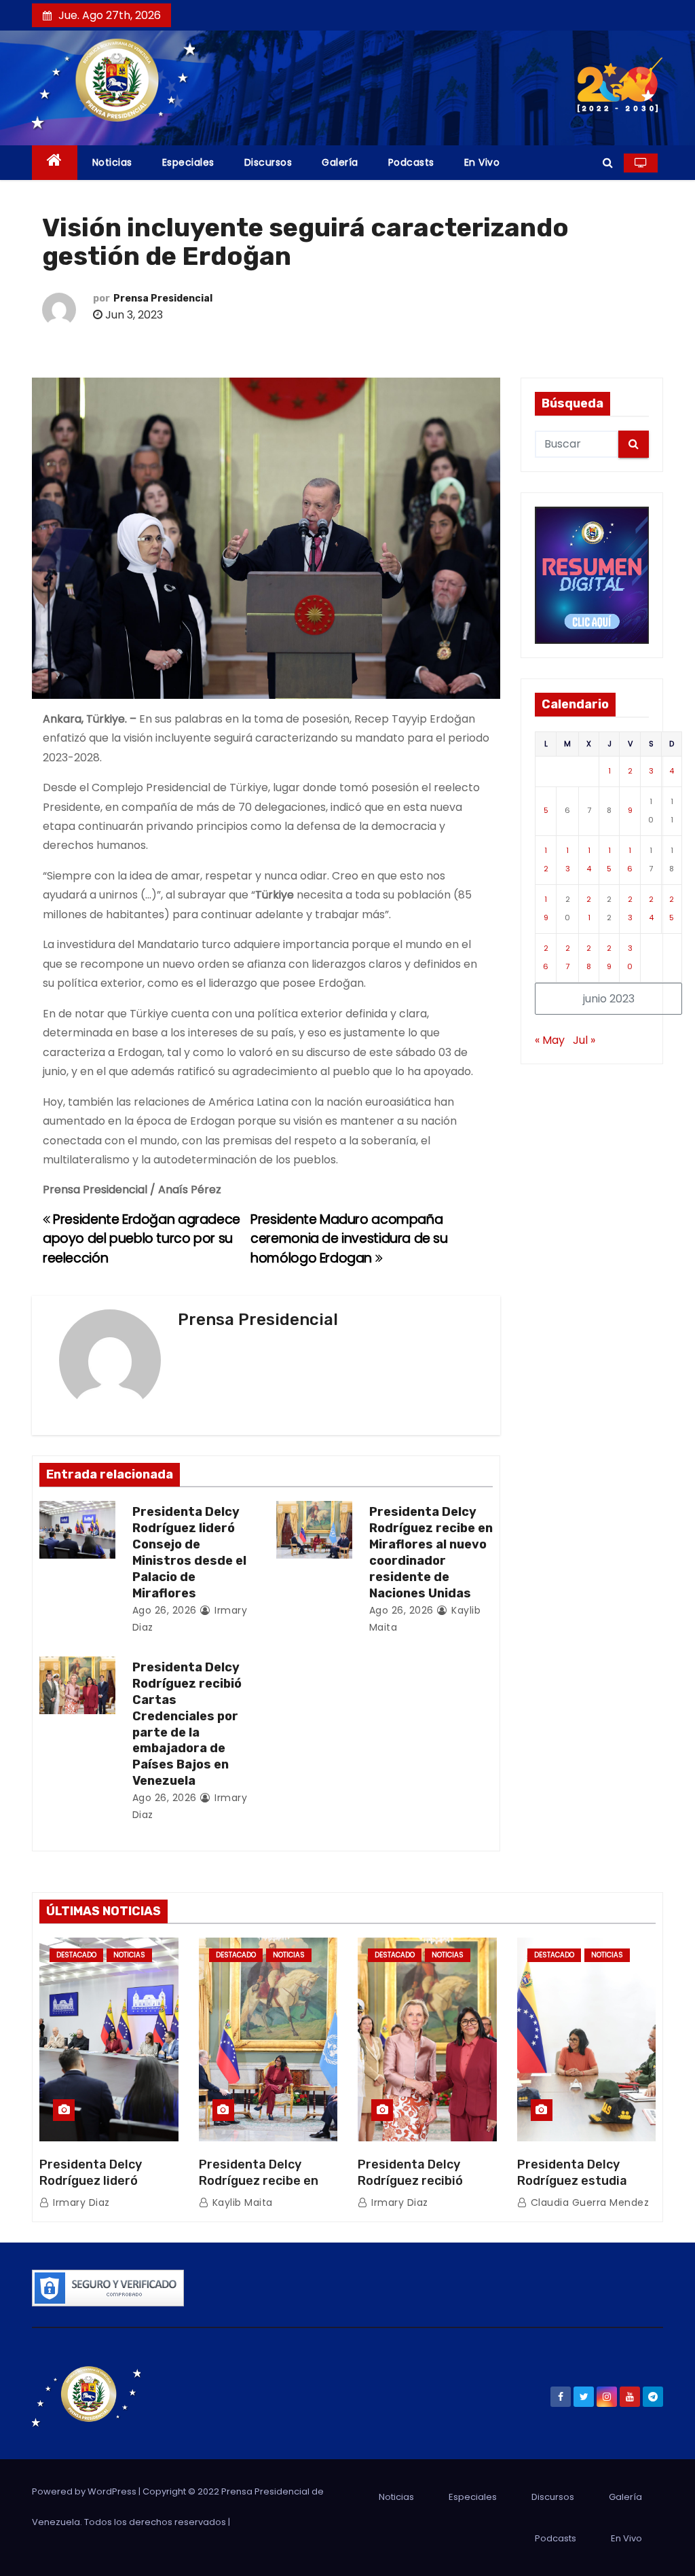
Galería (340, 162)
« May (550, 1040)
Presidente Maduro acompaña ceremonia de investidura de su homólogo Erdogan (349, 1239)
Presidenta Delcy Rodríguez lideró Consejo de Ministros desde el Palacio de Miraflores (189, 1553)
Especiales (188, 162)
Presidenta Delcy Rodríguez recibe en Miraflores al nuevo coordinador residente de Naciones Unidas (431, 1553)
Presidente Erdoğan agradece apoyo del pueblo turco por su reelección (142, 1239)
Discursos (268, 162)
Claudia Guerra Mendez (588, 2202)
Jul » (584, 1040)
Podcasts (411, 162)
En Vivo (482, 162)
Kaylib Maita (241, 2202)
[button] (608, 163)
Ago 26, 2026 (165, 1610)
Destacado (76, 1955)
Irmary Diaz (80, 2202)
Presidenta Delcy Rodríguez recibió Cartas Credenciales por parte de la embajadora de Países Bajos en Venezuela (187, 1724)
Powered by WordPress (85, 2491)
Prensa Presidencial (163, 298)
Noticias (112, 162)
